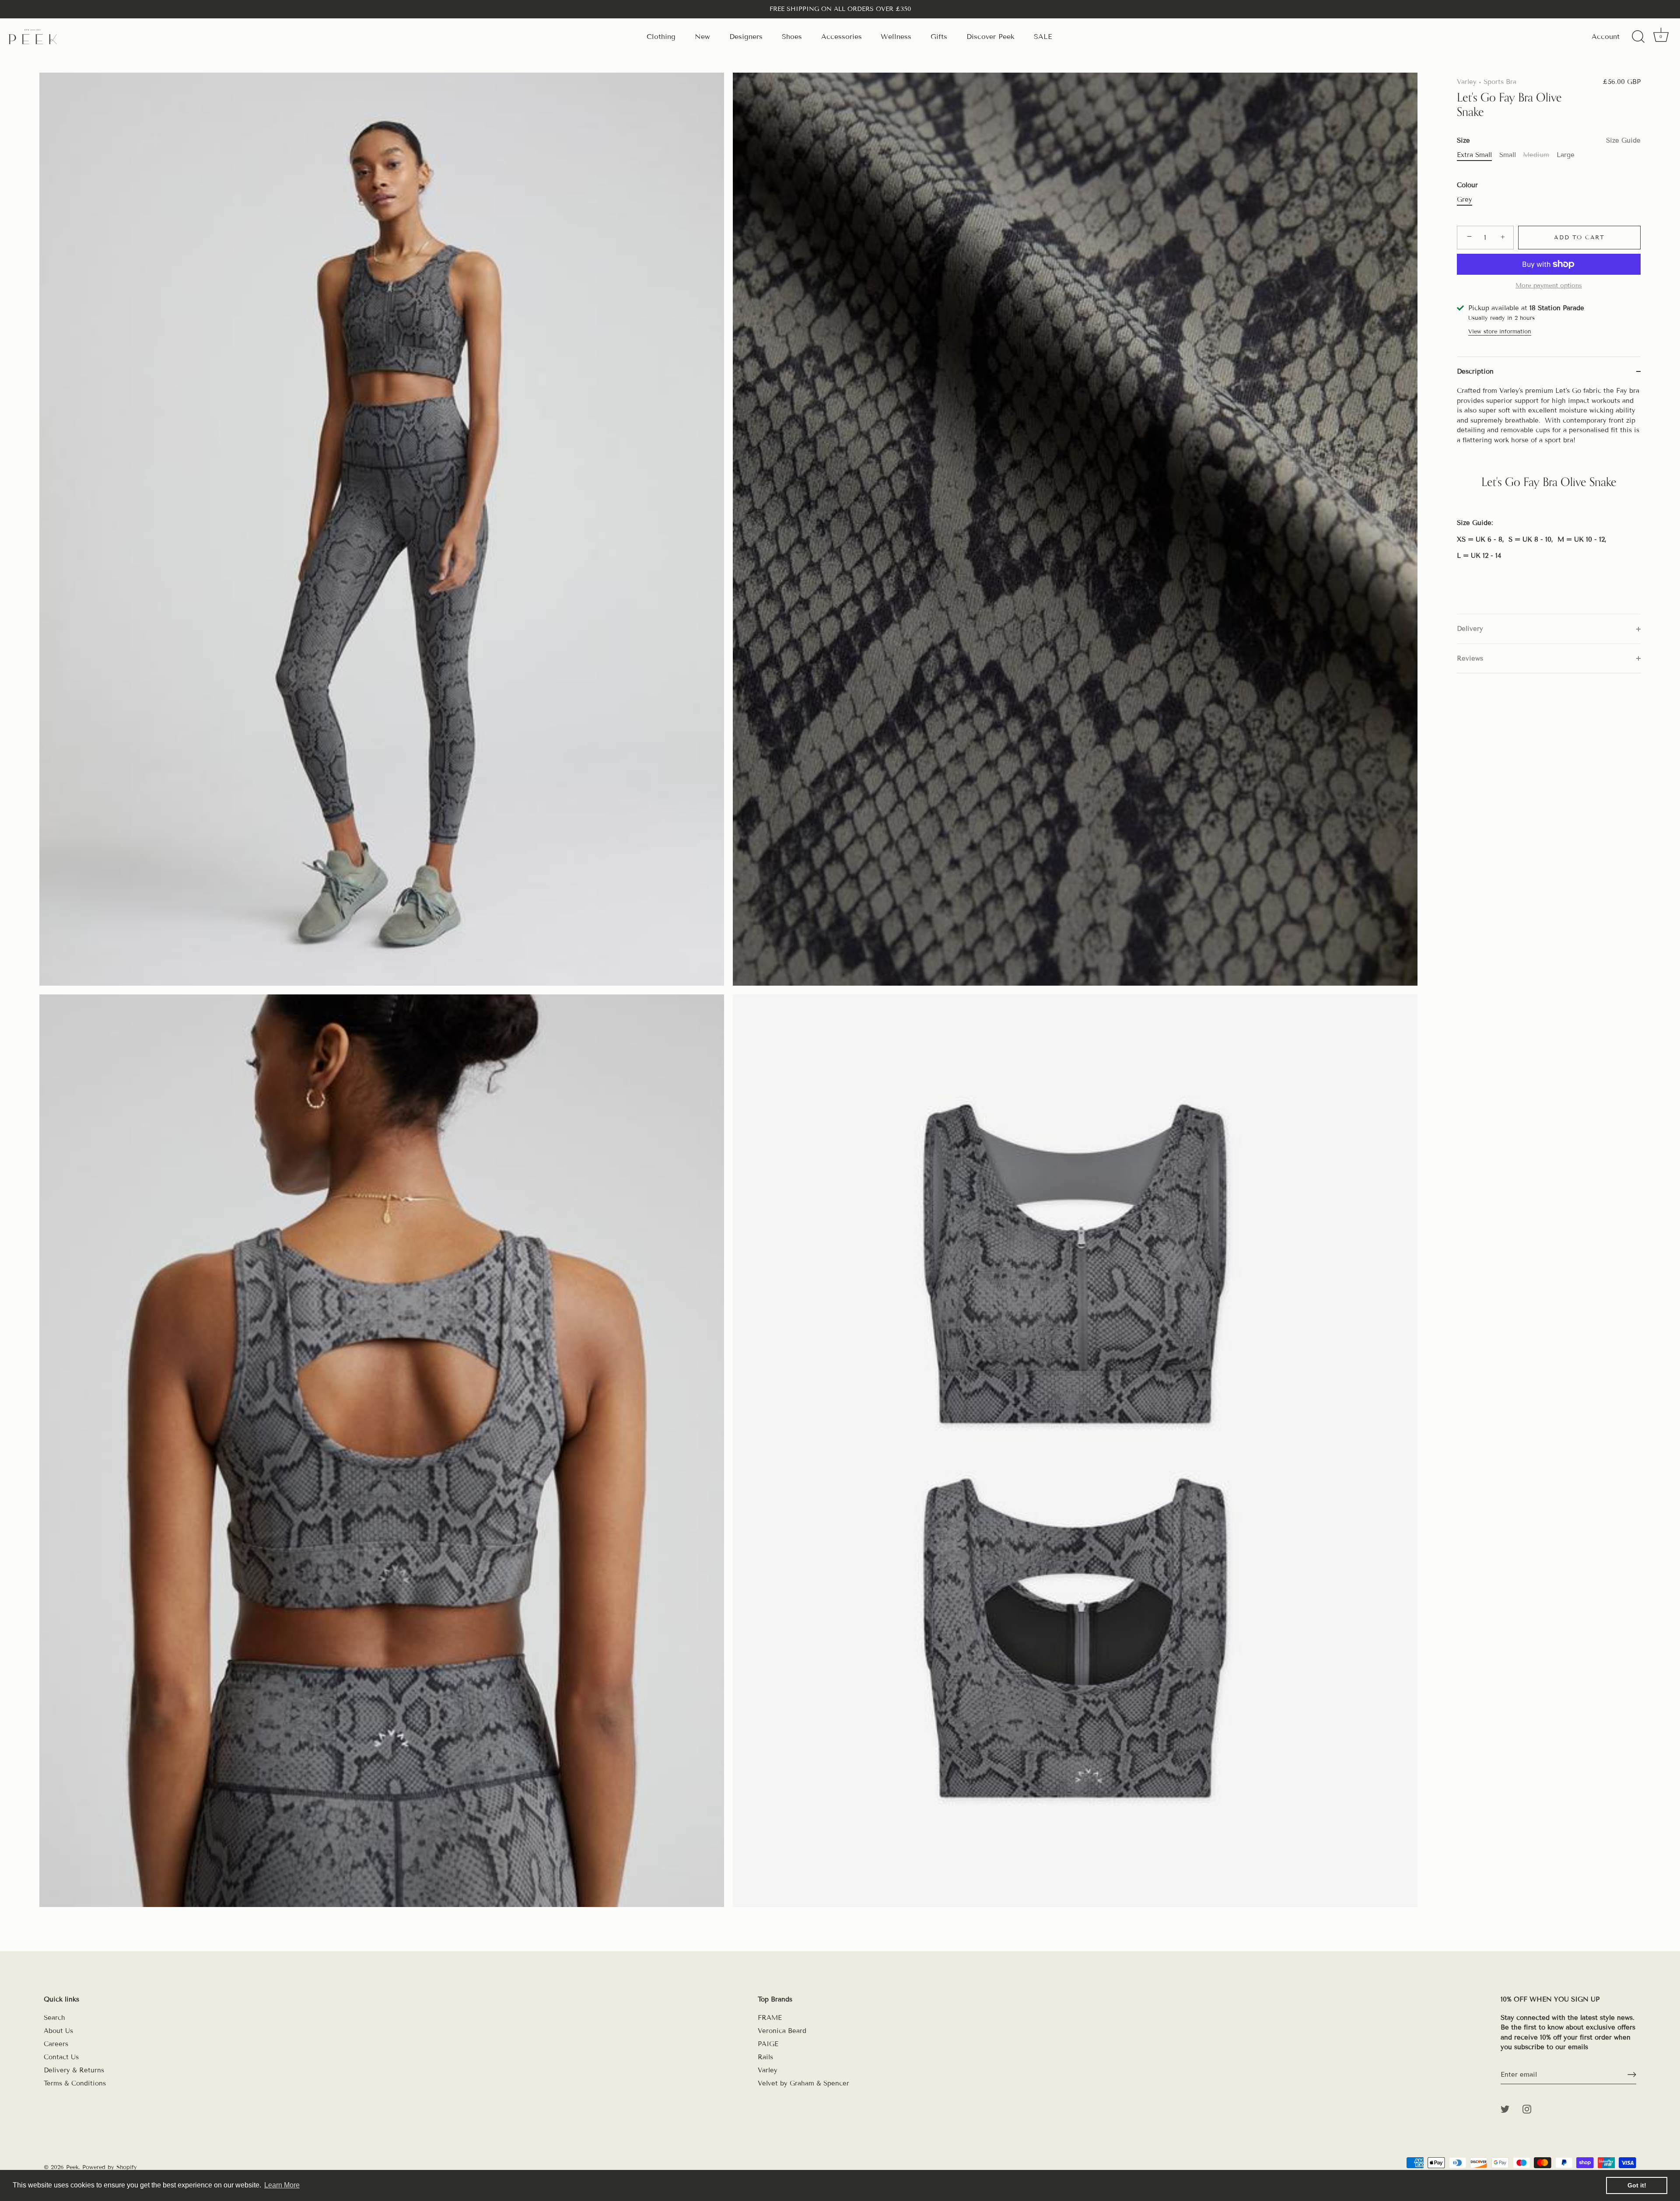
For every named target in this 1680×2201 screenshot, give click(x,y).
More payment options (1549, 285)
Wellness (896, 37)
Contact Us (61, 2057)
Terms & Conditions (75, 2083)
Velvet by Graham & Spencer (803, 2083)
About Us (58, 2031)
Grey (1465, 199)
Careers (56, 2044)
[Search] (1638, 37)
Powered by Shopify (110, 2167)
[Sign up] (1632, 2075)
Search (54, 2018)
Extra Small (1474, 155)
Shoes (792, 37)
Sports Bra (1500, 82)
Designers (746, 37)
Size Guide (1623, 140)
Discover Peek (990, 37)
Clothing (661, 37)
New (702, 37)
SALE (1043, 37)
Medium (1536, 155)
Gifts (939, 37)
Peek (72, 2167)
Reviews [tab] (1470, 658)
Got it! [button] (1637, 2185)
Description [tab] (1475, 371)
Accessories (842, 37)
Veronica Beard (782, 2031)
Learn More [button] (282, 2185)
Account (1606, 37)
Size (1549, 140)
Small (1508, 155)
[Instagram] (1527, 2109)
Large (1566, 155)
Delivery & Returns (74, 2070)
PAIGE (768, 2044)
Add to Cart (1579, 238)
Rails (765, 2057)
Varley (1467, 82)
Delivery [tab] (1470, 629)
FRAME (770, 2018)
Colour (1467, 185)
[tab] (1549, 500)
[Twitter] (1505, 2109)
